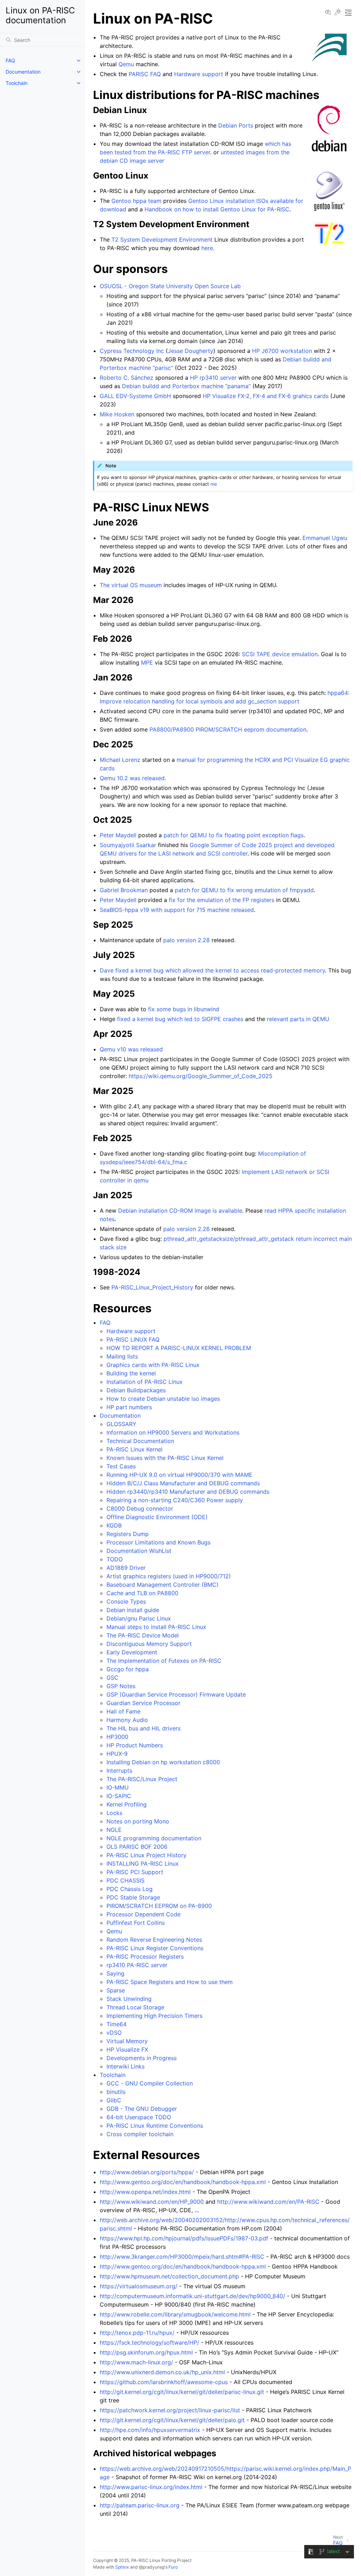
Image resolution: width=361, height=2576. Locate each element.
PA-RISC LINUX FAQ (133, 1339)
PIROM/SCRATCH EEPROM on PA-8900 (159, 1906)
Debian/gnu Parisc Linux (139, 1618)
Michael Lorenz (120, 760)
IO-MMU (118, 1787)
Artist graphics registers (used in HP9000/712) (169, 1576)
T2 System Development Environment (162, 239)
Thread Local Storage (135, 2007)
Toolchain (17, 83)
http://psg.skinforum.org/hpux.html (146, 2352)
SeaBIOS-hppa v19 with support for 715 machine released (177, 910)
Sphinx (122, 2567)
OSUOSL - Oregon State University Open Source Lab (170, 286)
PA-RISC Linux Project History (146, 1855)
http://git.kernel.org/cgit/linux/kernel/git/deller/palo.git (172, 2420)
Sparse (116, 1990)
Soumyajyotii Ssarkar (128, 845)
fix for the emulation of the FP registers (222, 900)
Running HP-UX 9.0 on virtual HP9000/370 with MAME (179, 1475)
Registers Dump (128, 1534)
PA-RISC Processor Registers (145, 1956)
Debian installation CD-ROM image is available (180, 1211)
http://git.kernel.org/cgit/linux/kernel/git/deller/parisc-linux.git (182, 2392)
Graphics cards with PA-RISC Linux (153, 1365)
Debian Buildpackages (136, 1390)
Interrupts (119, 1771)
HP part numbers (129, 1407)
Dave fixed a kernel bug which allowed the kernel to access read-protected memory (212, 970)
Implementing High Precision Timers (154, 2016)
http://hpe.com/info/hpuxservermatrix (150, 2430)
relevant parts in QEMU (298, 1019)
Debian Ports (236, 125)
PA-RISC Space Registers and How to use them (170, 1982)
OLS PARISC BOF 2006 (137, 1847)
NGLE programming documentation (154, 1838)
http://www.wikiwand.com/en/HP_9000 (152, 2202)
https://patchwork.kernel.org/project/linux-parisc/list (170, 2410)
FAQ (10, 60)
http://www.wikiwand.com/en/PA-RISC (268, 2202)
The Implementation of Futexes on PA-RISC (164, 1661)
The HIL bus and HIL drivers (143, 1728)
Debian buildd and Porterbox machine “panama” (186, 386)
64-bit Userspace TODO (139, 2117)
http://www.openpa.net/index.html (145, 2192)
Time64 (117, 2024)
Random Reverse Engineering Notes (154, 1940)
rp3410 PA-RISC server (137, 1965)
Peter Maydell (118, 835)
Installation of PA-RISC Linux (145, 1382)
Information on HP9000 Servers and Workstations (173, 1432)
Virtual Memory (127, 2041)
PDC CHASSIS (126, 1880)
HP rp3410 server (213, 378)
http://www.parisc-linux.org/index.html (151, 2487)
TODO (115, 1559)
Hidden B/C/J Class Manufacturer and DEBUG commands (183, 1483)
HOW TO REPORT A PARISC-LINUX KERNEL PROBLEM (179, 1348)
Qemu (114, 1931)
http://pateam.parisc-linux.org (140, 2505)
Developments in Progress (142, 2058)
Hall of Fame (123, 1711)
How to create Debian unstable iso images (163, 1399)
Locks (114, 1813)
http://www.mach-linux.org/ (136, 2362)
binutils (116, 2092)
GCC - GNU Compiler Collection (150, 2083)
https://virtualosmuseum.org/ (139, 2286)
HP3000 (117, 1737)
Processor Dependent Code (143, 1914)
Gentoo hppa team (136, 201)
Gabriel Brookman (124, 890)
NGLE (114, 1830)
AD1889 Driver (126, 1568)
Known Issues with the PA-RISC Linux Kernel (165, 1458)
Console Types (126, 1601)
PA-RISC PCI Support (135, 1872)
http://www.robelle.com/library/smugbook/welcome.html (175, 2314)
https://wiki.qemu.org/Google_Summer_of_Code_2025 (201, 1076)
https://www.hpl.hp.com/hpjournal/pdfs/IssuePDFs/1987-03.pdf (184, 2238)
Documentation (23, 72)
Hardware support (131, 1331)
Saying (115, 1973)
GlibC (114, 2100)
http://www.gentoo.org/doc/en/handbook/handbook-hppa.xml (183, 2182)
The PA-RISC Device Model (143, 1635)
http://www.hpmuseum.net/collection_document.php (169, 2276)
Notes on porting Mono (138, 1821)
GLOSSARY (121, 1424)
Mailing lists (122, 1356)
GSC (112, 1678)
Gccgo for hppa (128, 1669)
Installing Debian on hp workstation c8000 (163, 1762)
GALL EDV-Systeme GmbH (135, 396)
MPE (147, 662)
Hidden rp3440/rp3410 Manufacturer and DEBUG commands (188, 1492)
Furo (173, 2567)
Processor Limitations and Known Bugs (158, 1542)
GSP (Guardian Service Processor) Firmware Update (176, 1694)
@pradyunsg (152, 2567)
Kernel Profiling (127, 1804)
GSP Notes (121, 1686)
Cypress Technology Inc (132, 351)
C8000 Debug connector (140, 1508)
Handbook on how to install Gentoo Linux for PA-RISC (217, 209)
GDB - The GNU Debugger (142, 2109)
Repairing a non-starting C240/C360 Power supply (175, 1500)
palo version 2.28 (186, 940)
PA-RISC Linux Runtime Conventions (155, 2126)
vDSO (114, 2033)
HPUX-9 (117, 1754)
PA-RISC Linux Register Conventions (155, 1948)
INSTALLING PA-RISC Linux (143, 1863)
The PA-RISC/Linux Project (142, 1779)
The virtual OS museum (131, 585)
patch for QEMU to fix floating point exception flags (234, 835)
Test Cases (121, 1466)
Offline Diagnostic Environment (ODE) (157, 1517)
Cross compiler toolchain (140, 2134)
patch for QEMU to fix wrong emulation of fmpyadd (244, 890)
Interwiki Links (126, 2066)
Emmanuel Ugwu (325, 538)
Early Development (132, 1652)
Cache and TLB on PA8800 (142, 1593)
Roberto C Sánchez (127, 378)
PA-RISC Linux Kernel (134, 1449)
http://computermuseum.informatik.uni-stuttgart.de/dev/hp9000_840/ (192, 2296)
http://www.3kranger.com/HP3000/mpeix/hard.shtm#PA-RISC (182, 2257)
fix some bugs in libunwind (184, 1009)
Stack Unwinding (129, 1999)
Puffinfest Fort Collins (136, 1923)
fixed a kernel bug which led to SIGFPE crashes (180, 1019)
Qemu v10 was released (131, 1049)
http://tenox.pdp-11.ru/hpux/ (137, 2333)
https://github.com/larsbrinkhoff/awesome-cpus (164, 2382)
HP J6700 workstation (282, 351)
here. (208, 248)
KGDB (114, 1525)
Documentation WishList (139, 1551)
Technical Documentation (140, 1441)
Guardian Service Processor (143, 1703)
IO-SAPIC (119, 1796)
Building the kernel (131, 1373)
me (214, 484)
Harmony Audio (127, 1720)
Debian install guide (133, 1610)
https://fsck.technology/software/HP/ (149, 2342)
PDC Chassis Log (130, 1889)
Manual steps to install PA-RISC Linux (156, 1627)
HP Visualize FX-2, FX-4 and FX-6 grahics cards (266, 396)
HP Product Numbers (135, 1745)
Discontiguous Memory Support (149, 1644)
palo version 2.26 (186, 1229)
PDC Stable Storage (133, 1897)
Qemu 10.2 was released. (133, 778)
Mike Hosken (117, 414)
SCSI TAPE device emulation (280, 654)
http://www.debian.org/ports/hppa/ (147, 2172)
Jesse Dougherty (191, 351)
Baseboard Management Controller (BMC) (163, 1585)
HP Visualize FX (127, 2049)
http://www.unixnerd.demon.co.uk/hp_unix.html (162, 2372)
